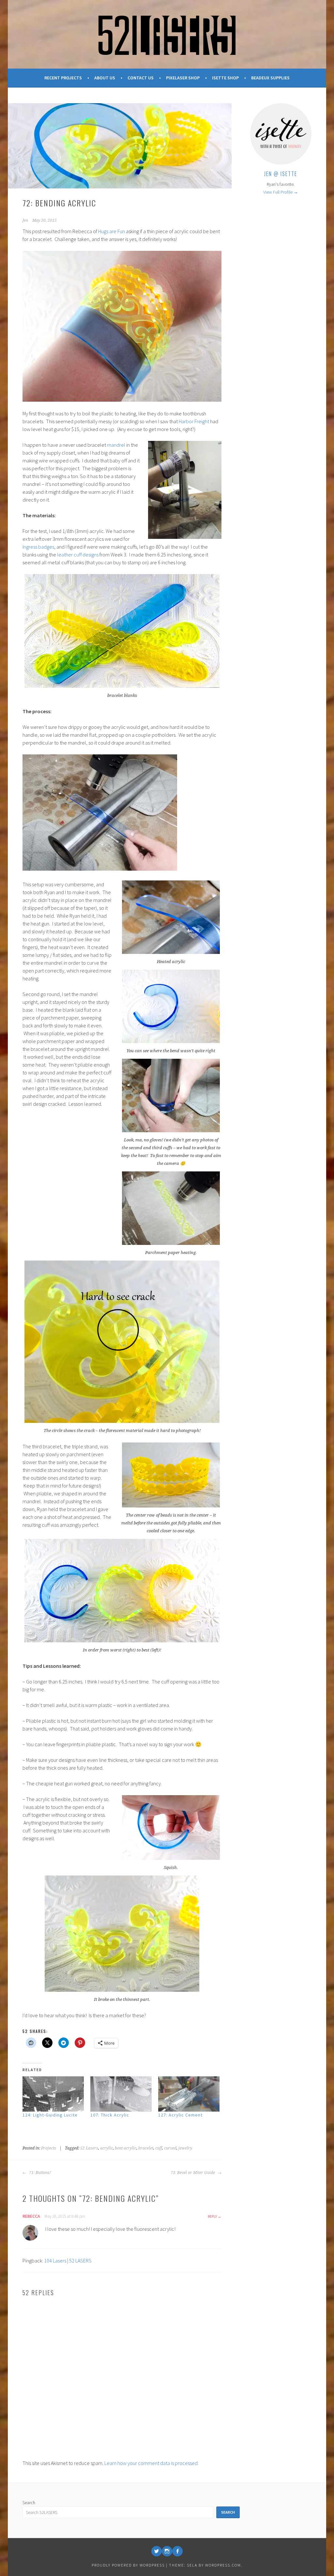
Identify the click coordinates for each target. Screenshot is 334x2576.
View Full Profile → (281, 192)
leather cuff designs (78, 555)
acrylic (106, 2148)
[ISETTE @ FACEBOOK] (177, 2551)
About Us (105, 78)
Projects (49, 2148)
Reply (212, 2216)
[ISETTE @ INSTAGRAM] (167, 2551)
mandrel (116, 445)
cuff (159, 2148)
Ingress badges (38, 547)
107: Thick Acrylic (110, 2115)
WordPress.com (223, 2565)
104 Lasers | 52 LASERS (68, 2261)
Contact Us (141, 78)
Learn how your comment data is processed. (152, 2463)
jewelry (185, 2148)
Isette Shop (225, 78)
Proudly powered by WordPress (128, 2565)
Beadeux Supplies (270, 78)
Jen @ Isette (281, 174)
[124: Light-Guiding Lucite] (53, 2094)
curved (170, 2148)
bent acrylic (126, 2148)
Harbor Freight (194, 421)
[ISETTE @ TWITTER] (157, 2551)
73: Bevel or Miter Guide (193, 2173)
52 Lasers (89, 2148)
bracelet (146, 2148)
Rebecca (31, 2216)
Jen (25, 220)
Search (29, 2503)
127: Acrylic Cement (180, 2115)
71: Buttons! (39, 2173)
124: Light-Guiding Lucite (50, 2115)
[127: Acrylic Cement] (189, 2094)
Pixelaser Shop (183, 78)
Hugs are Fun (112, 231)
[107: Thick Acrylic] (121, 2094)
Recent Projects (63, 78)
